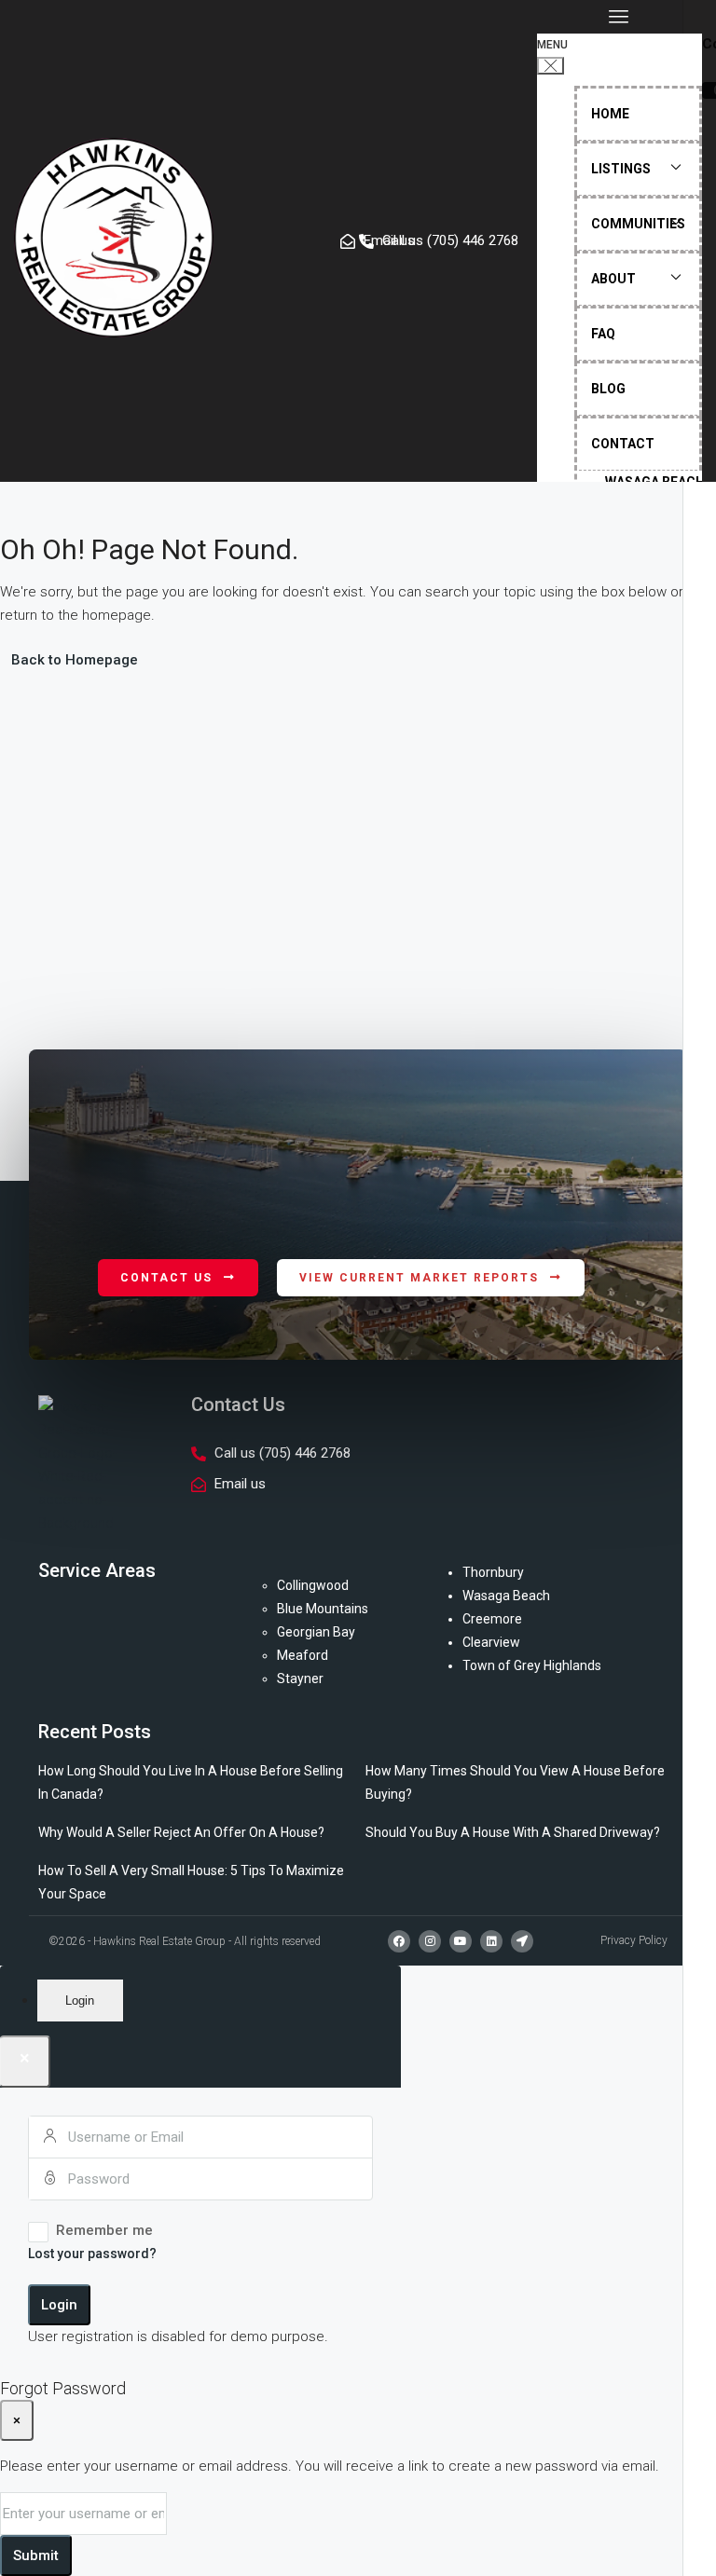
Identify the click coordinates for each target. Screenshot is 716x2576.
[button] (620, 17)
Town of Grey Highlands (532, 1665)
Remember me (104, 2230)
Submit (36, 2555)
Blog (608, 389)
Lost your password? (92, 2254)
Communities (638, 224)
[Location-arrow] (522, 1941)
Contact (623, 444)
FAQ (603, 334)
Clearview (491, 1642)
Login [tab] (80, 2001)
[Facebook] (399, 1941)
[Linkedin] (491, 1941)
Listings (621, 169)
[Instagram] (430, 1941)
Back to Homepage (75, 660)
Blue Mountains (323, 1609)
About (613, 279)
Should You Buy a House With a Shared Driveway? (513, 1832)
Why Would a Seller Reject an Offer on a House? (181, 1832)
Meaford (303, 1655)
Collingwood (313, 1585)
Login (59, 2305)
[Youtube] (461, 1941)
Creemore (492, 1619)
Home (610, 114)
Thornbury (493, 1572)
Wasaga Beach (506, 1596)
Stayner (300, 1679)
